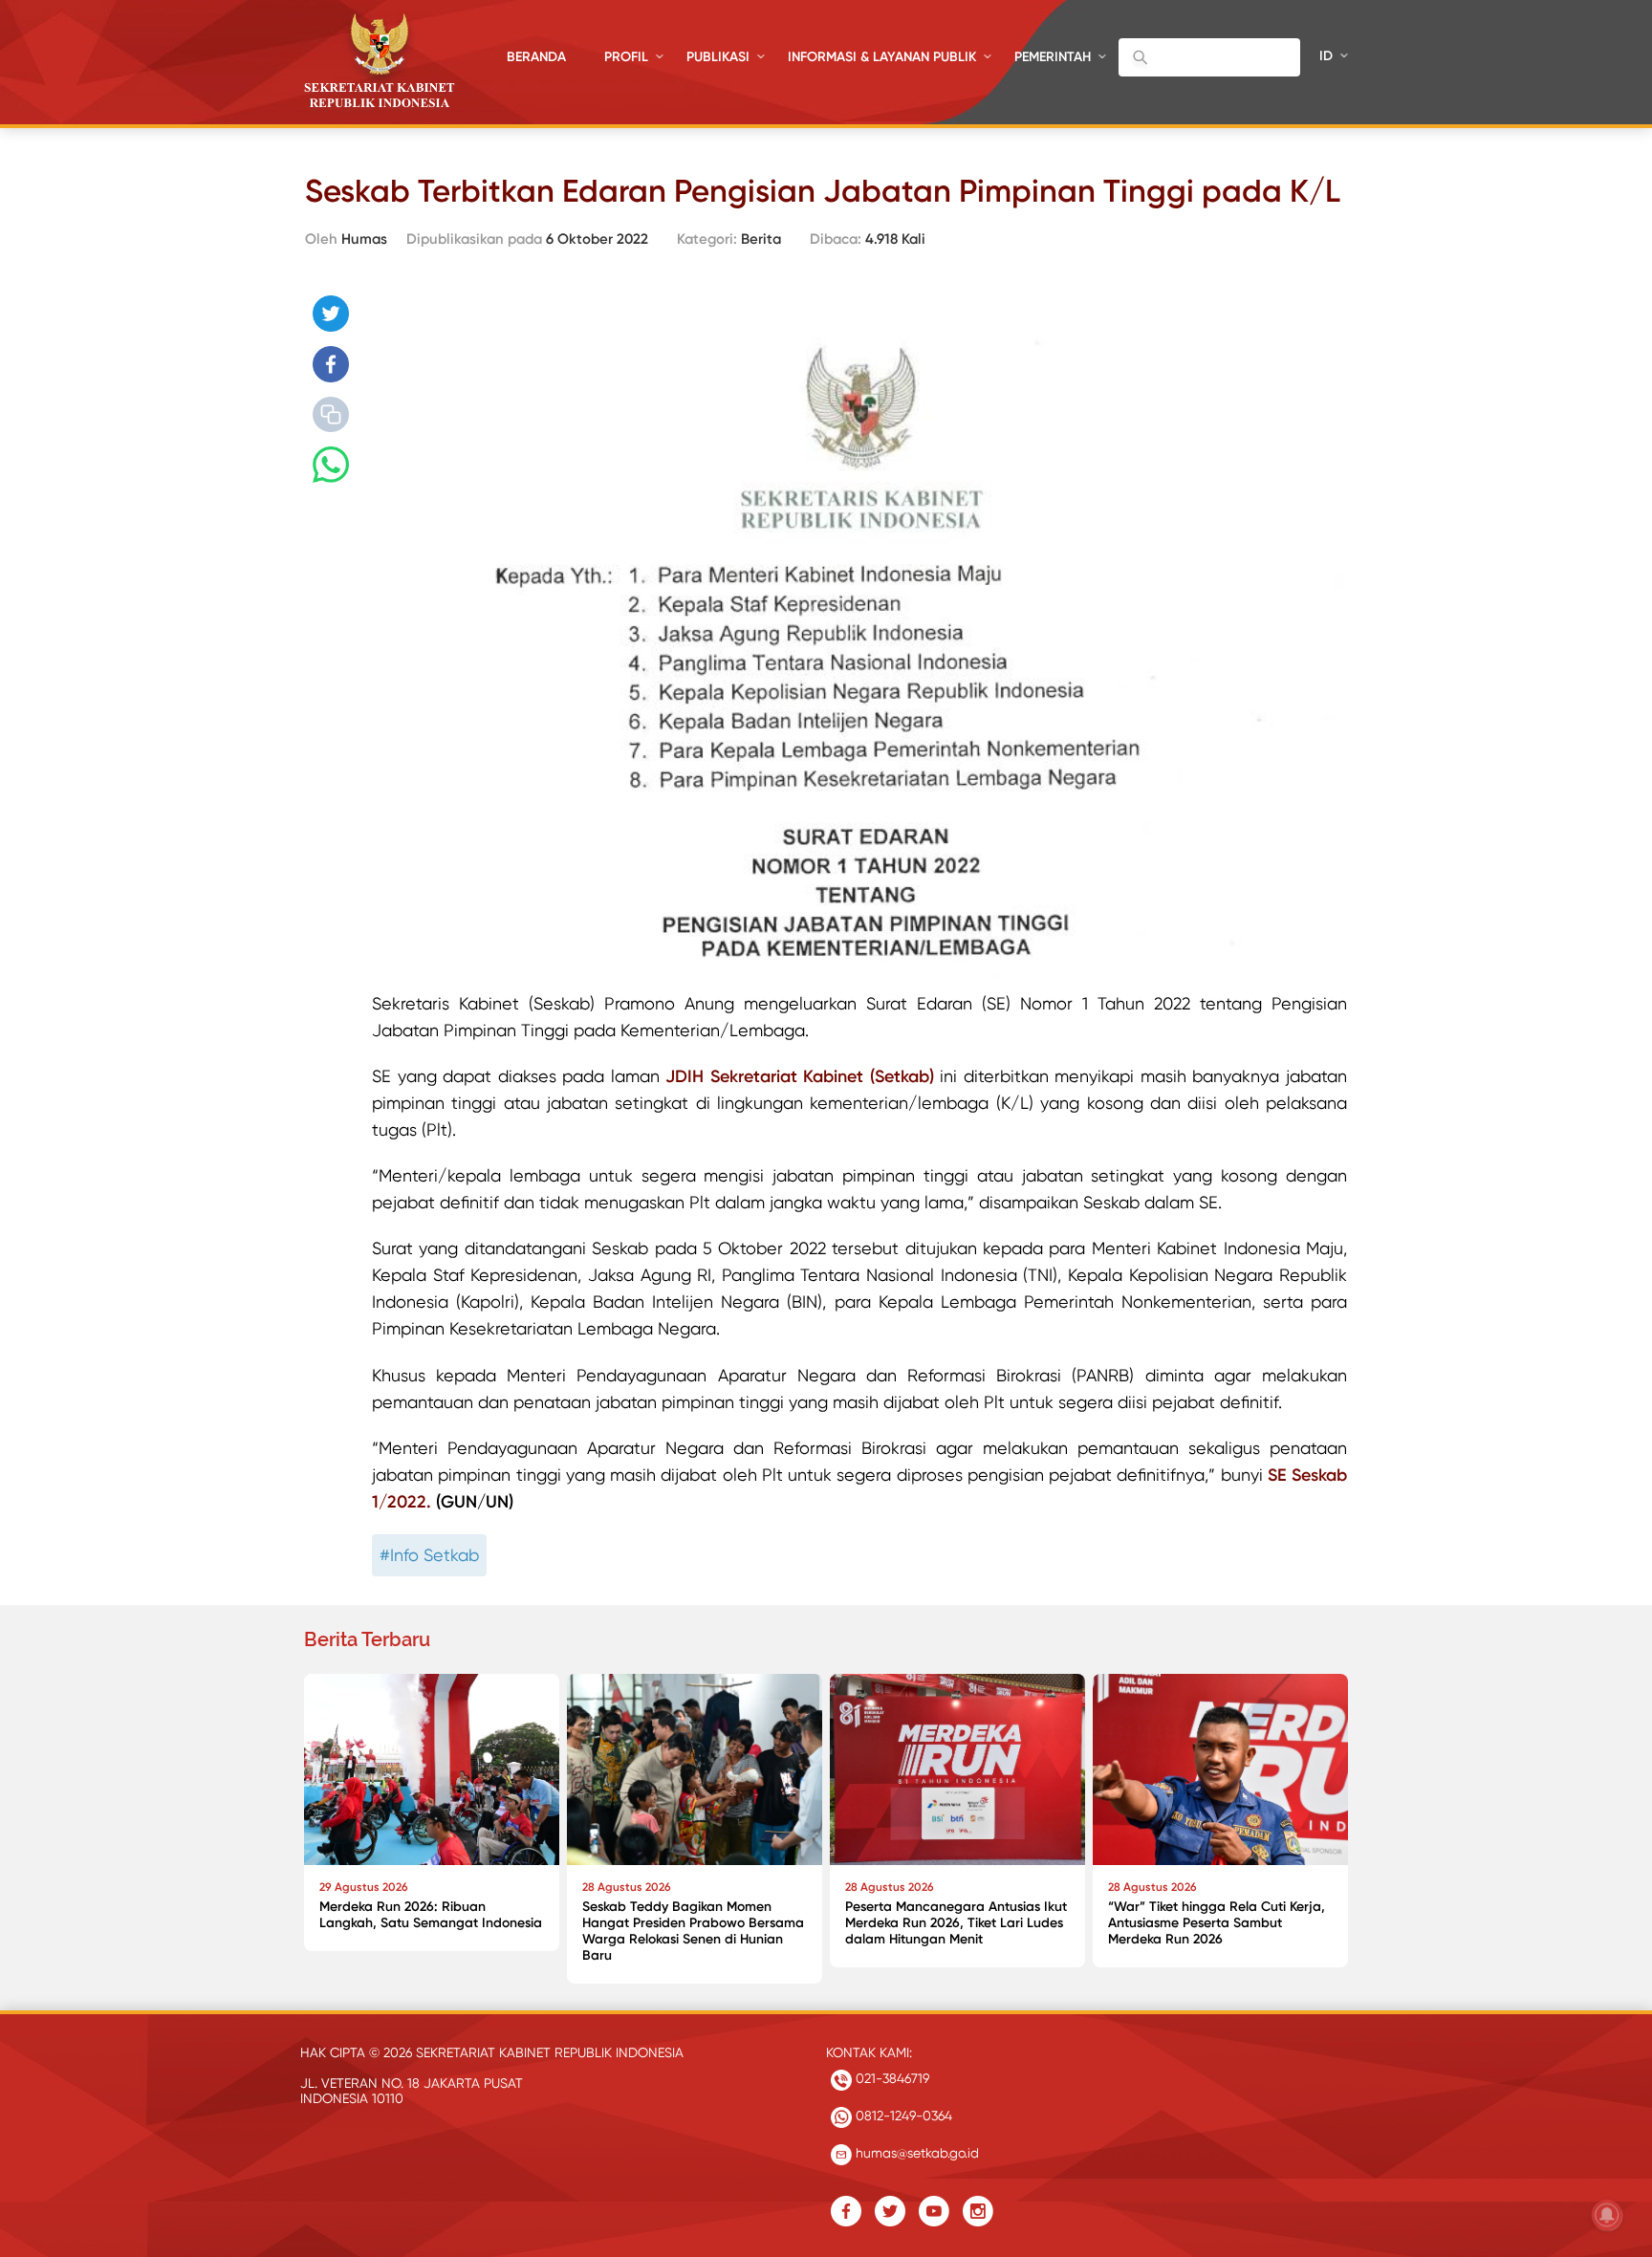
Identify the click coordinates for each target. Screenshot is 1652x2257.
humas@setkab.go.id (915, 2153)
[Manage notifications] (1607, 2215)
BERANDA (536, 57)
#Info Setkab (429, 1555)
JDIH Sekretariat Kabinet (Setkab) (800, 1076)
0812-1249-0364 (902, 2116)
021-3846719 (891, 2078)
